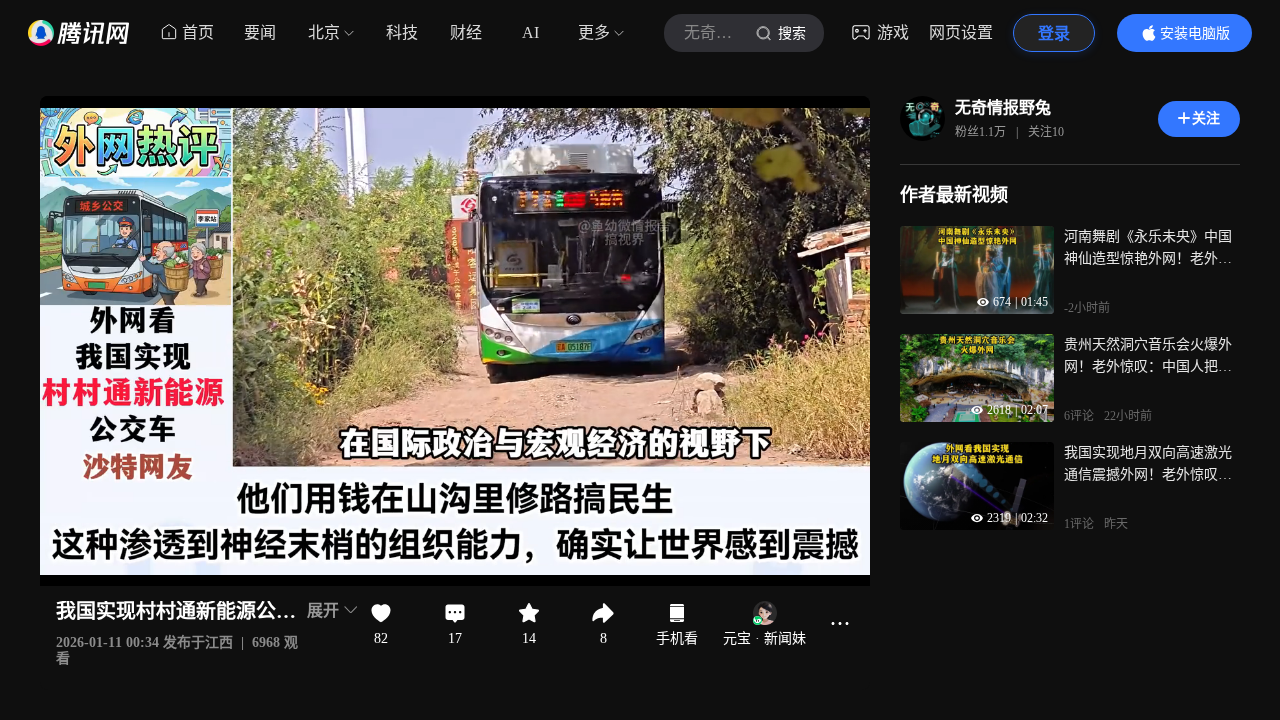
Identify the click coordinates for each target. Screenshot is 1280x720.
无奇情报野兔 (1003, 107)
